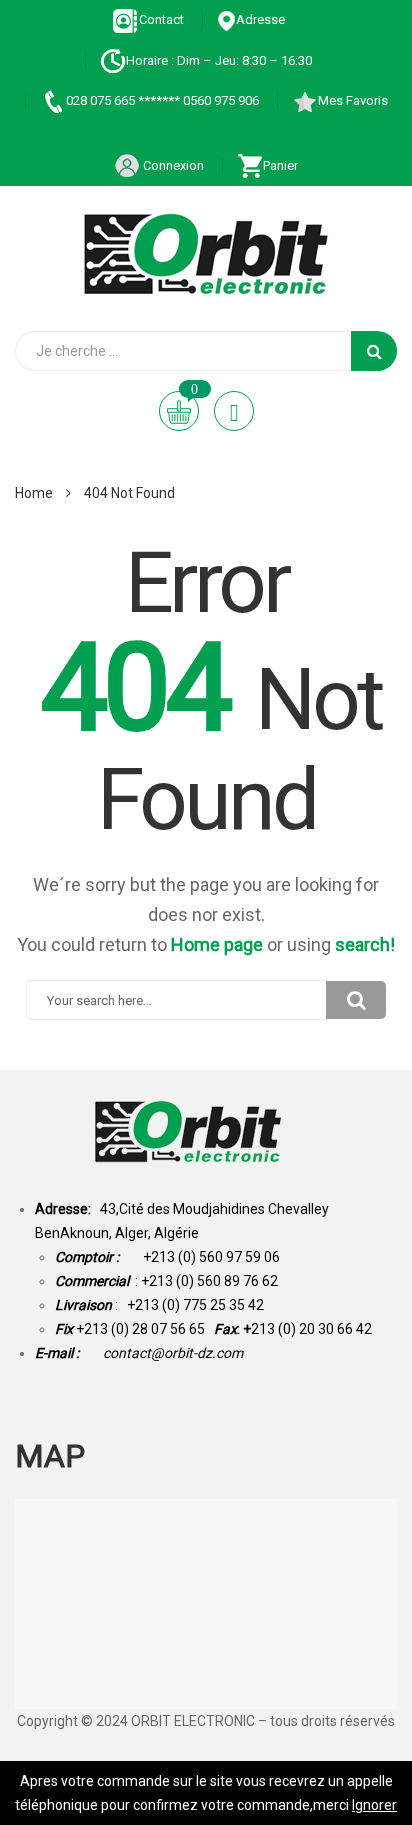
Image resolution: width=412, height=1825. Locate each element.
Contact (161, 19)
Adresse (260, 19)
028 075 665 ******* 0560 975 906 (162, 100)
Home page (217, 944)
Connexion (172, 165)
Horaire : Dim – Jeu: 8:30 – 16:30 (219, 60)
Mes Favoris (353, 100)
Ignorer (374, 1805)
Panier (280, 165)
